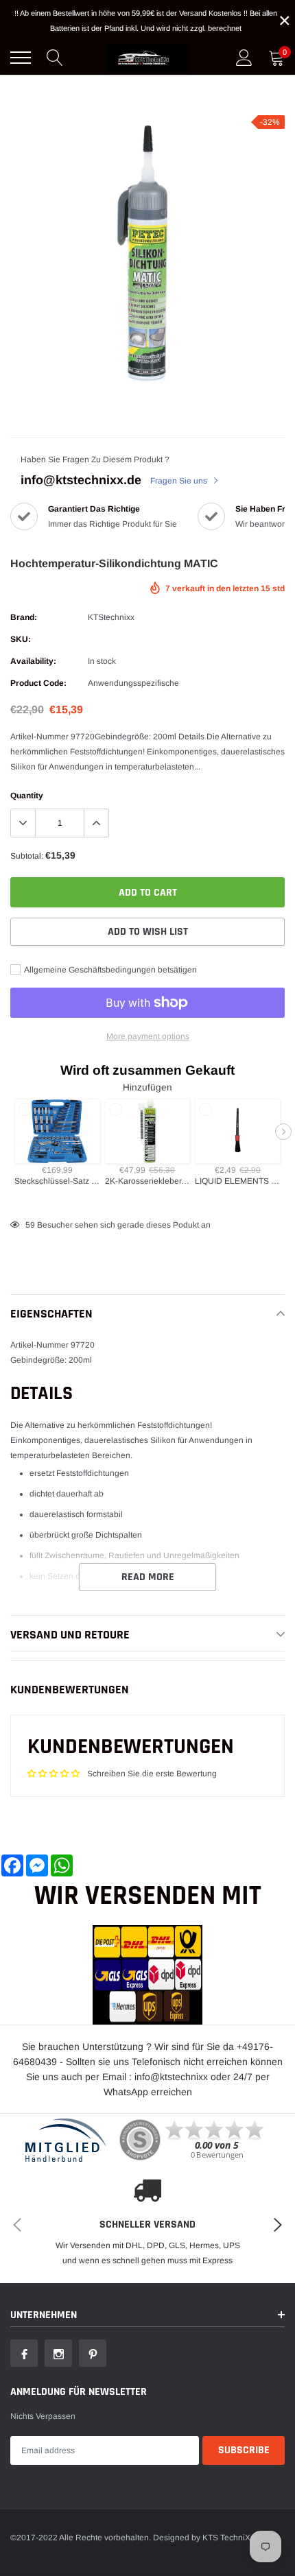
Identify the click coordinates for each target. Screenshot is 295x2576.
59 (30, 1225)
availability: (33, 661)
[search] (55, 58)
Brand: (24, 617)
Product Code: (38, 683)
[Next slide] (283, 1132)
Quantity (27, 796)
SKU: (21, 639)
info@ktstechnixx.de (81, 480)
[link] (24, 2353)
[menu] (21, 58)
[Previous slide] (12, 1132)
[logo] (147, 58)
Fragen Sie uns (180, 481)
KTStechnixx (111, 617)
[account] (244, 58)
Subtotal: (27, 856)
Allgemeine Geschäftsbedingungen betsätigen (110, 970)
